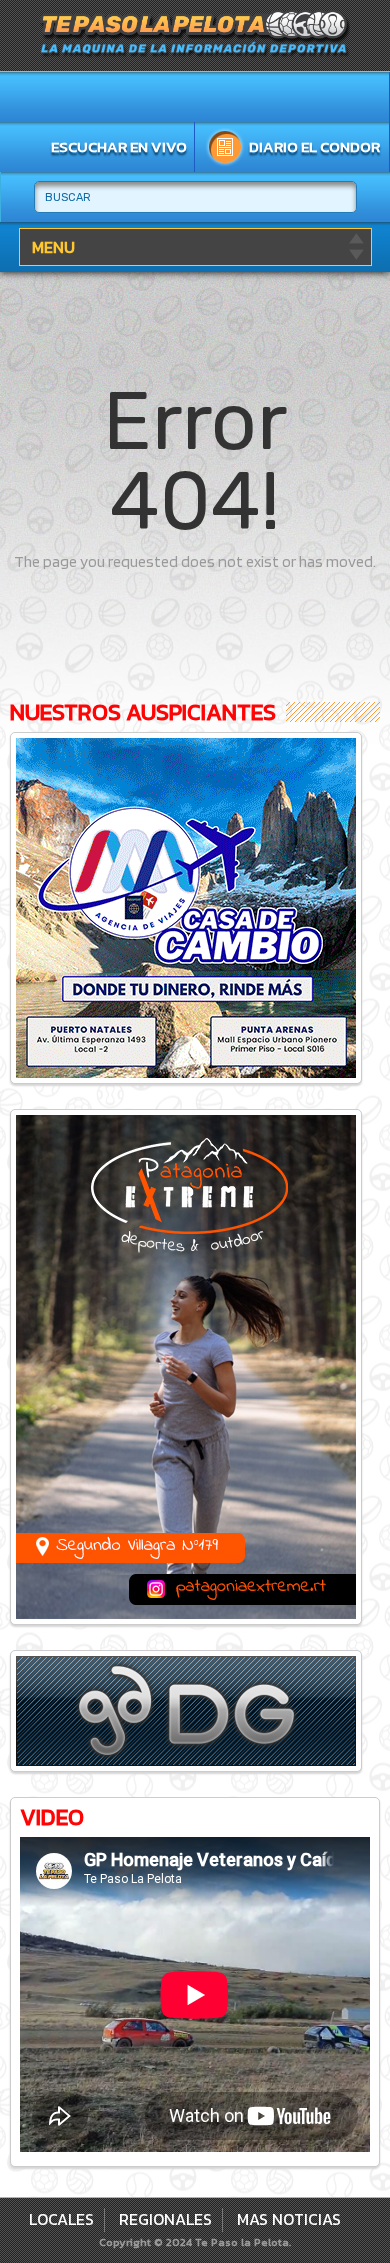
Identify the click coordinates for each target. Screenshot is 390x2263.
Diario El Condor (314, 146)
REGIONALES (165, 2219)
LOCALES (61, 2219)
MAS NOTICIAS (289, 2219)
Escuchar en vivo (119, 146)
